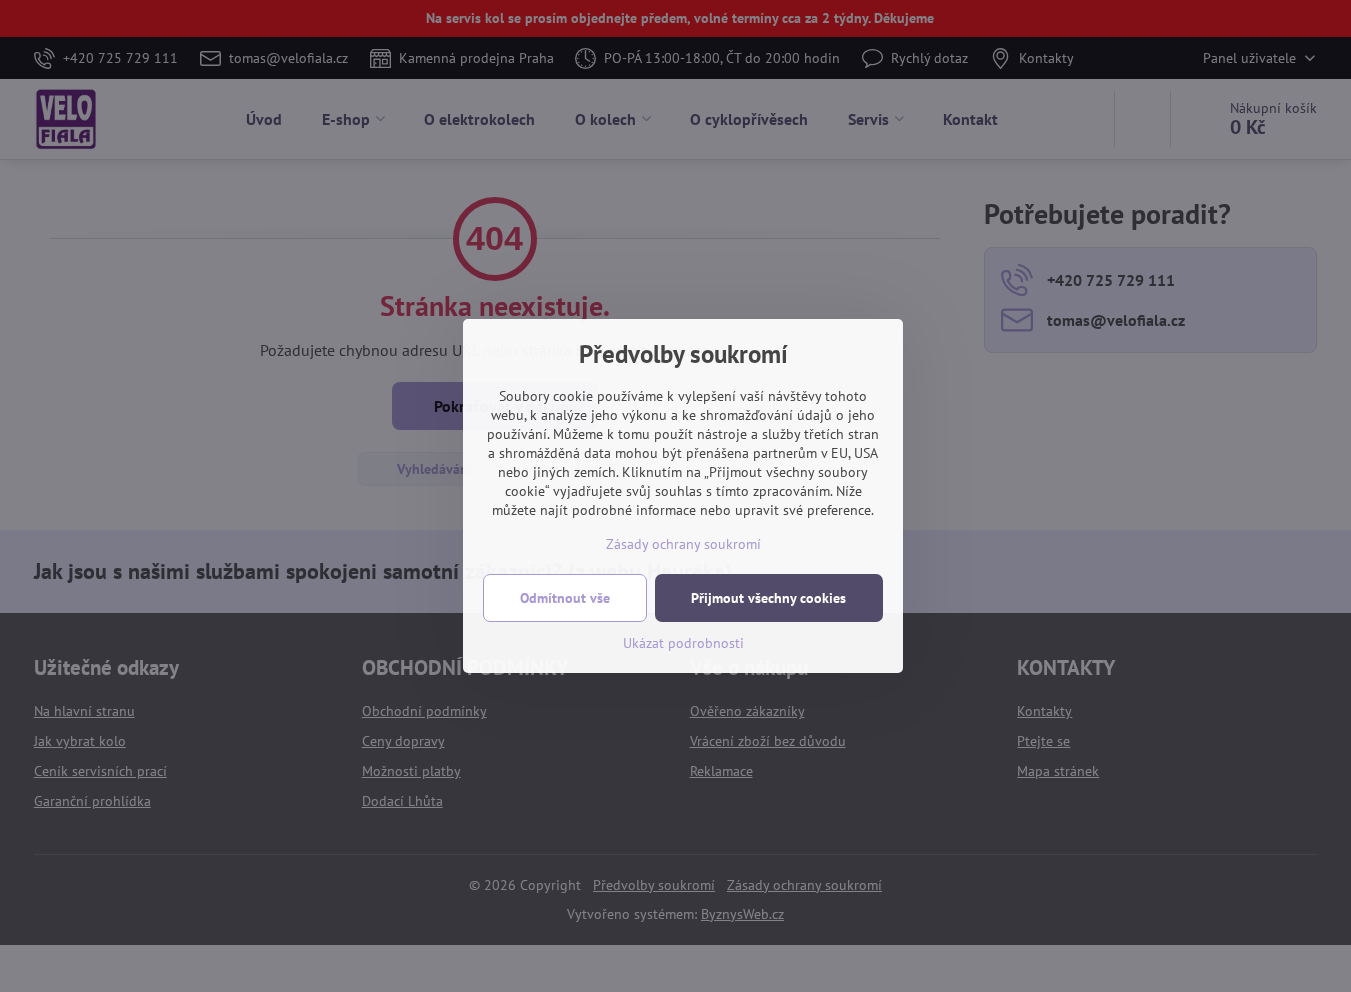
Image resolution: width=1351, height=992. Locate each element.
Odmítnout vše (565, 598)
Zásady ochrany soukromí (683, 544)
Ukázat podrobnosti (683, 643)
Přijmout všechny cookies (768, 598)
